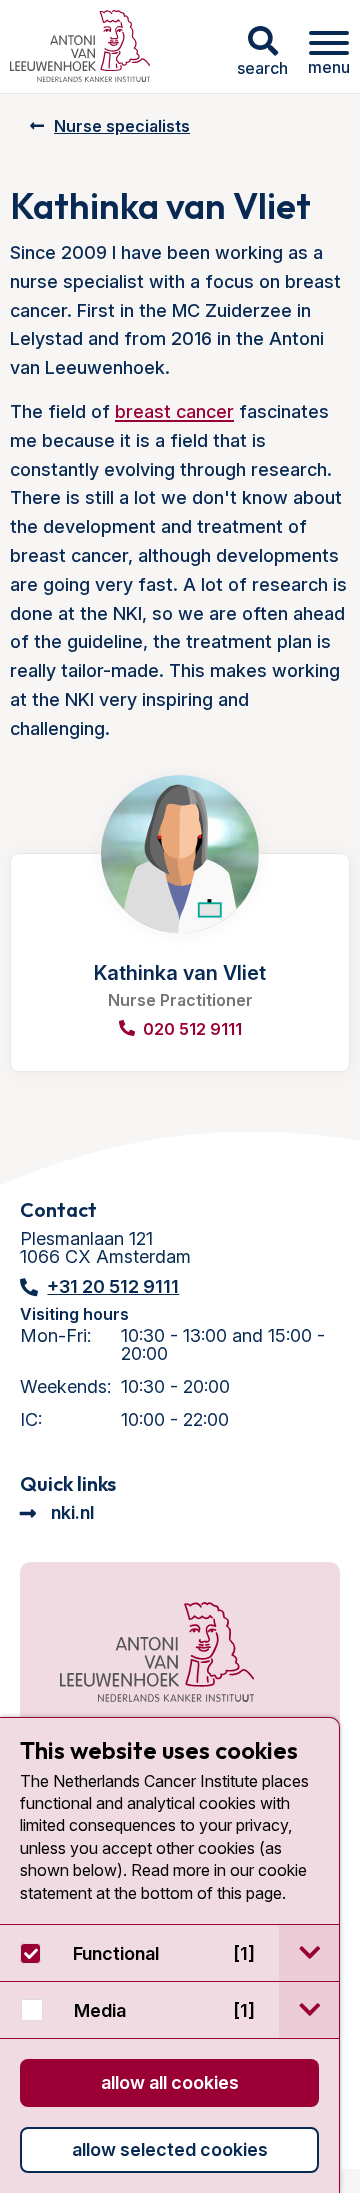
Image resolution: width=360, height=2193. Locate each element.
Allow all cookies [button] (170, 2082)
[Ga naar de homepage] (157, 1654)
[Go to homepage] (80, 46)
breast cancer (174, 411)
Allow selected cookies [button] (170, 2149)
